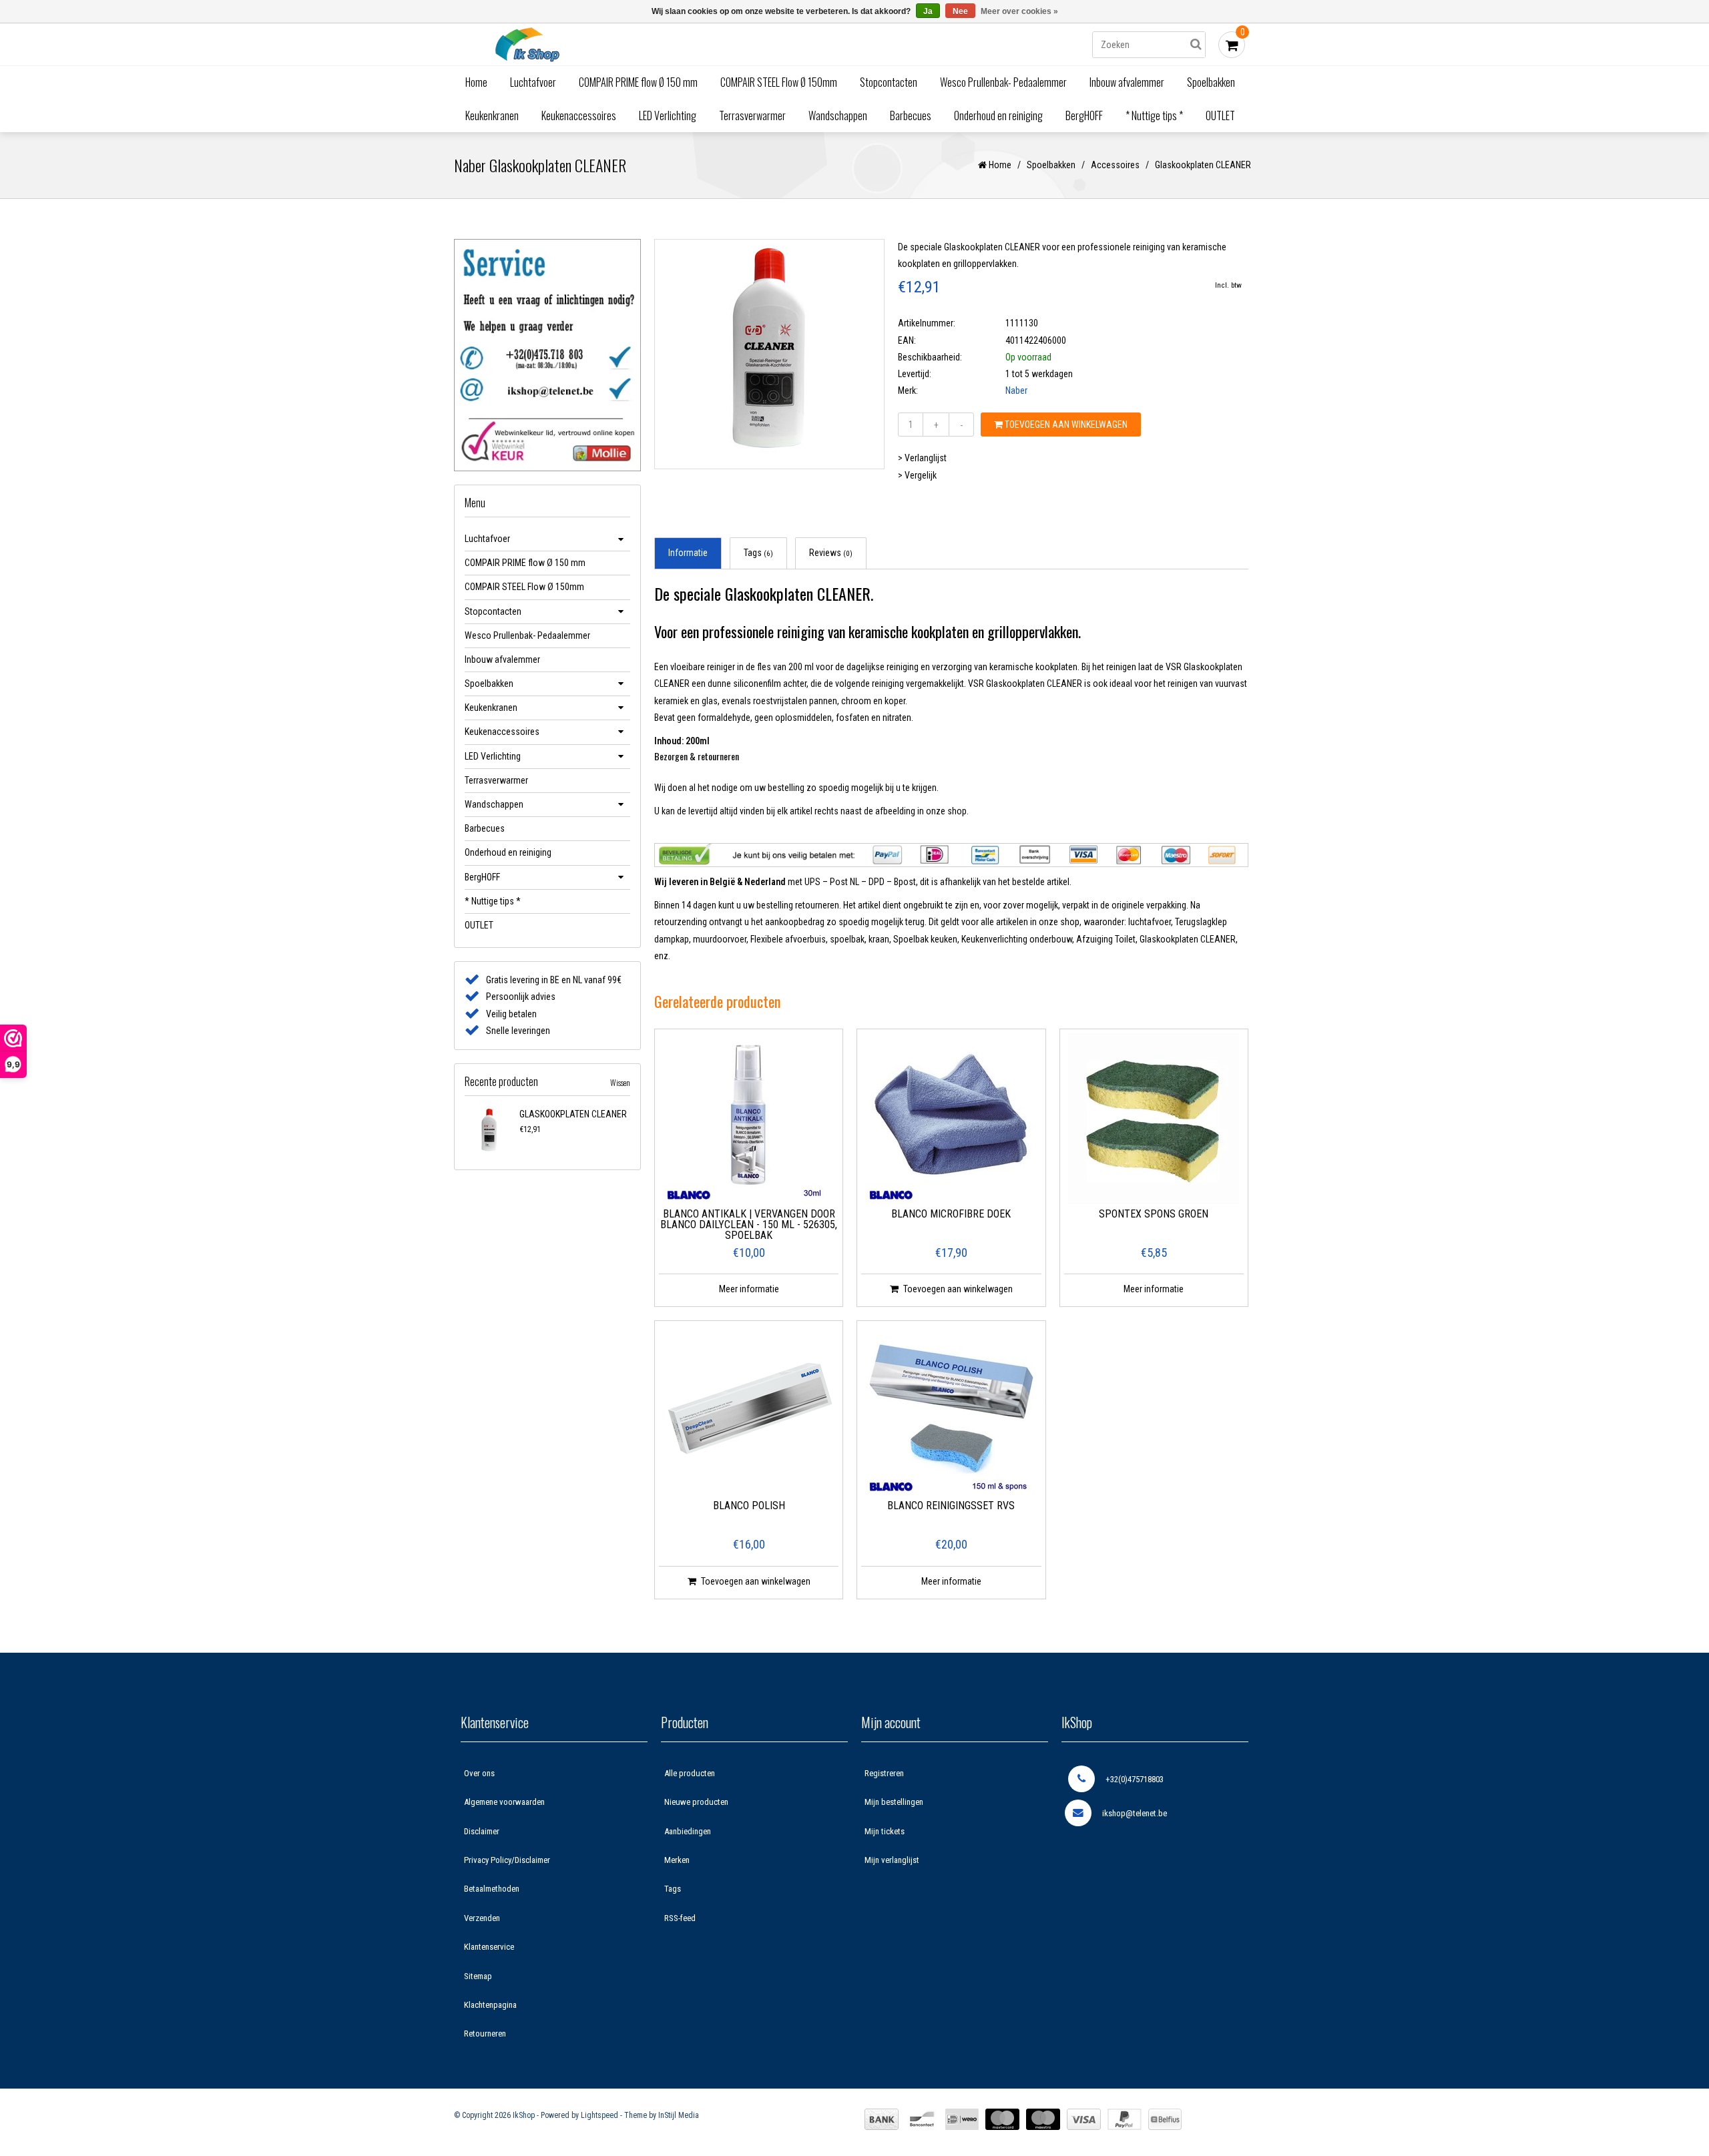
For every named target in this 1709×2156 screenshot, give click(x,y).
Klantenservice (489, 1947)
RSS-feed (680, 1918)
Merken (677, 1860)
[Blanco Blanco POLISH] (749, 1410)
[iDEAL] (962, 2119)
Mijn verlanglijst (892, 1860)
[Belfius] (1165, 2119)
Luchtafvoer (533, 82)
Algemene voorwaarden (504, 1802)
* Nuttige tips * (1154, 115)
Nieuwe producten (696, 1802)
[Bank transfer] (882, 2119)
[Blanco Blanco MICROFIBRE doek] (951, 1119)
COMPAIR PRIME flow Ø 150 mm (638, 82)
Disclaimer (482, 1831)
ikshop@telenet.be (1135, 1813)
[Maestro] (1043, 2119)
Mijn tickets (885, 1831)
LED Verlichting (668, 115)
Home (476, 82)
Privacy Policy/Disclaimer (507, 1860)
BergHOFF (1084, 115)
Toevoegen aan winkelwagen (1065, 425)
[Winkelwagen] (1232, 45)
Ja (928, 11)
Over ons (479, 1773)
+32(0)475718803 (1135, 1779)
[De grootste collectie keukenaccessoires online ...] (644, 44)
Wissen (620, 1082)
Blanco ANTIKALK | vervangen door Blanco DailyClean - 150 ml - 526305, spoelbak (749, 1225)
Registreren (884, 1773)
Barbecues (911, 115)
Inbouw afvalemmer (1127, 82)
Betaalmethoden (492, 1889)
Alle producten (690, 1773)
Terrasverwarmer (752, 115)
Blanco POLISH (749, 1506)
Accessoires (1115, 165)
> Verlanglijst (922, 458)
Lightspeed (599, 2115)
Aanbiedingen (688, 1831)
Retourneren (485, 2034)
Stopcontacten (889, 82)
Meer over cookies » (1019, 11)
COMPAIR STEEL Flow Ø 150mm (779, 82)
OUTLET (1220, 115)
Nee (960, 11)
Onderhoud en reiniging (998, 115)
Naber (1016, 390)
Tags (758, 553)
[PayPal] (1125, 2119)
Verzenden (482, 1918)
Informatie (688, 553)
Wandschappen (838, 115)
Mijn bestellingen (894, 1802)
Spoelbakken (1211, 82)
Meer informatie (749, 1289)
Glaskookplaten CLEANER (573, 1114)
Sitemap (478, 1976)
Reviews (831, 553)
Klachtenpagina (490, 2005)
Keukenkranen (492, 115)
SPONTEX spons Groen (1154, 1215)
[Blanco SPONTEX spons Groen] (1154, 1119)
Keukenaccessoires (579, 115)
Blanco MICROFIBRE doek (951, 1215)
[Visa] (1084, 2119)
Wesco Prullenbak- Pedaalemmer (1003, 82)
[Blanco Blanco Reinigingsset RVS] (951, 1410)
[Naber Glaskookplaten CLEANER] (489, 1131)
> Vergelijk (917, 475)
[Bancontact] (922, 2119)
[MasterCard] (1002, 2119)
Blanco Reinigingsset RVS (951, 1506)
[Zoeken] (1196, 45)
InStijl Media (679, 2115)
